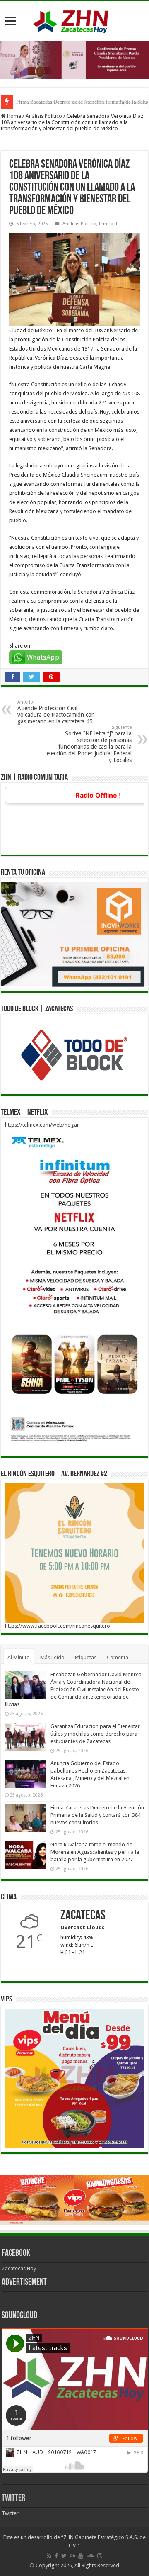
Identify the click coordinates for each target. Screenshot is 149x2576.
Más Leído (52, 1657)
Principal (108, 224)
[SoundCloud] (90, 2556)
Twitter (13, 2498)
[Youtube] (81, 2556)
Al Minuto (19, 1657)
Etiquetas (86, 1657)
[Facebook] (56, 2556)
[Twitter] (64, 2556)
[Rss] (49, 2556)
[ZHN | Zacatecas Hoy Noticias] (74, 20)
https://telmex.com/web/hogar (42, 1125)
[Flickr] (72, 2556)
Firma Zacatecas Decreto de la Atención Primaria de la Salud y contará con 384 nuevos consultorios (97, 1815)
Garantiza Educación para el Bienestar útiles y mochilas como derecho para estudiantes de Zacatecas (95, 1734)
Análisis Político (44, 116)
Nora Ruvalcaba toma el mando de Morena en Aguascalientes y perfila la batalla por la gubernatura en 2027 (95, 1852)
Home (13, 116)
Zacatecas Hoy (19, 2268)
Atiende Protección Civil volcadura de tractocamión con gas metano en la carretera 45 (56, 712)
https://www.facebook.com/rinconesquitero (58, 1626)
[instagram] (100, 2556)
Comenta (118, 1657)
